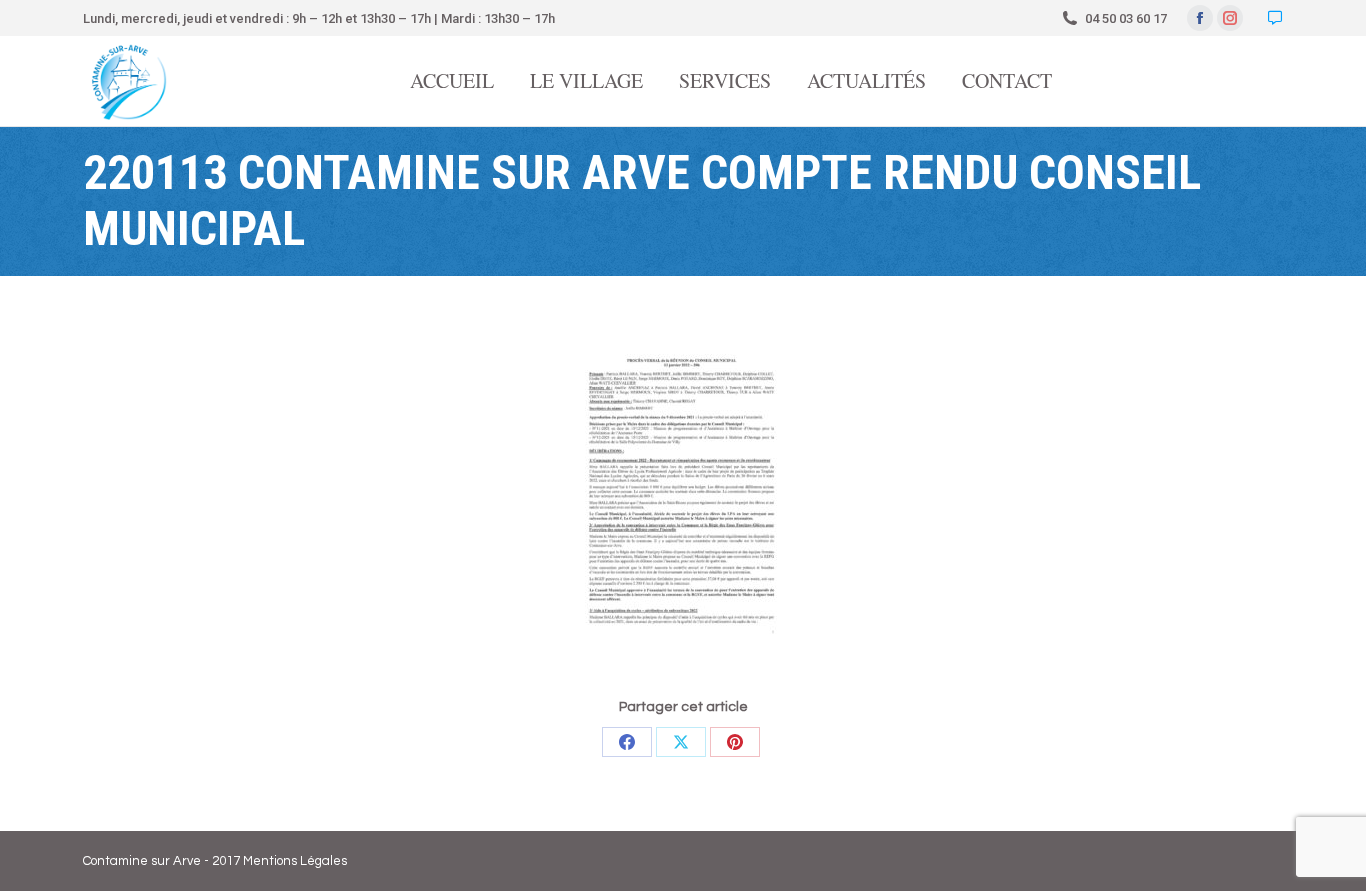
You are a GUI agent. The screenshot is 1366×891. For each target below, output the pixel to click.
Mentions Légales (295, 861)
